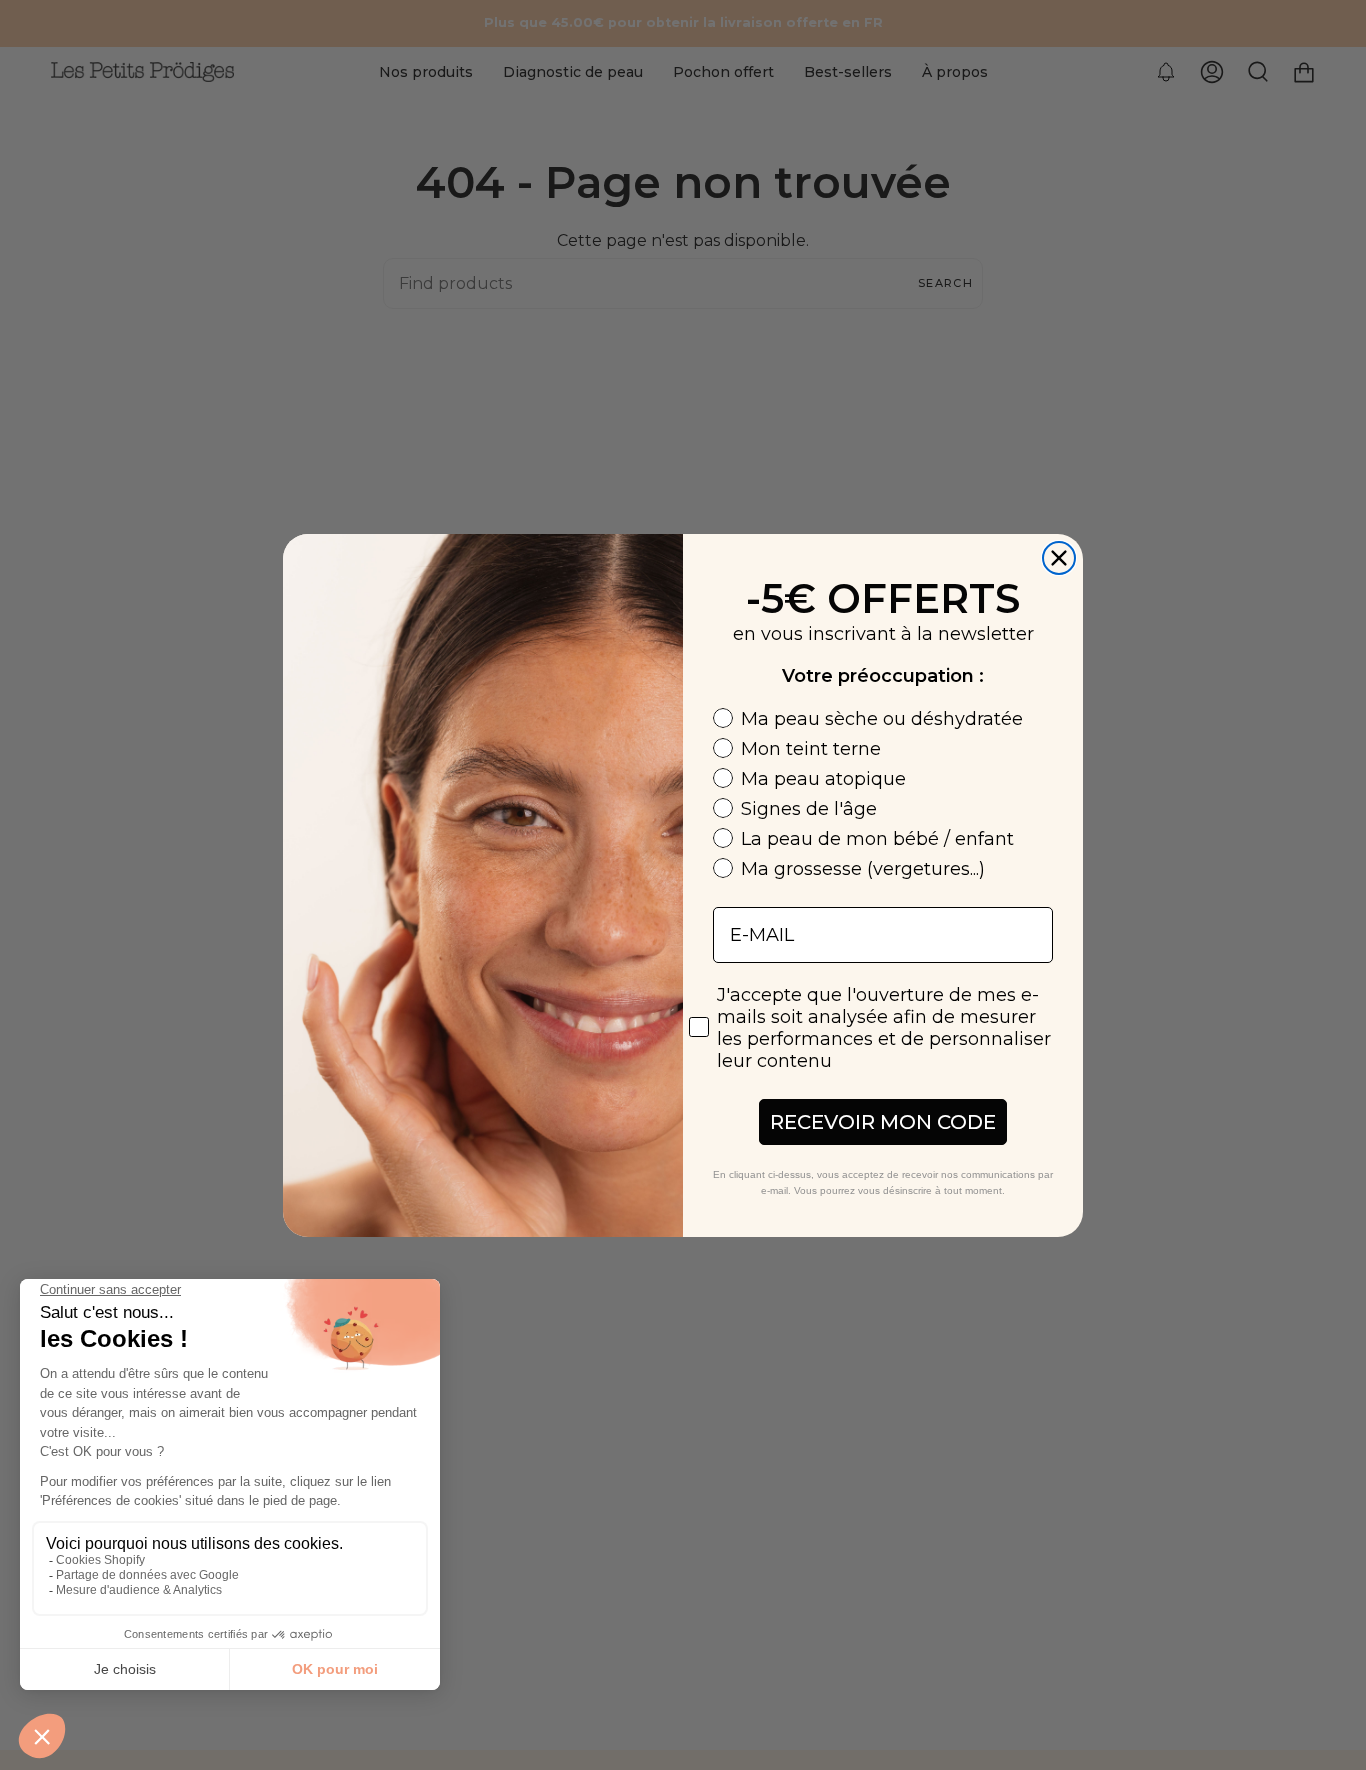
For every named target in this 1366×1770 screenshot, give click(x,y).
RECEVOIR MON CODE (883, 1122)
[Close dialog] (1059, 558)
